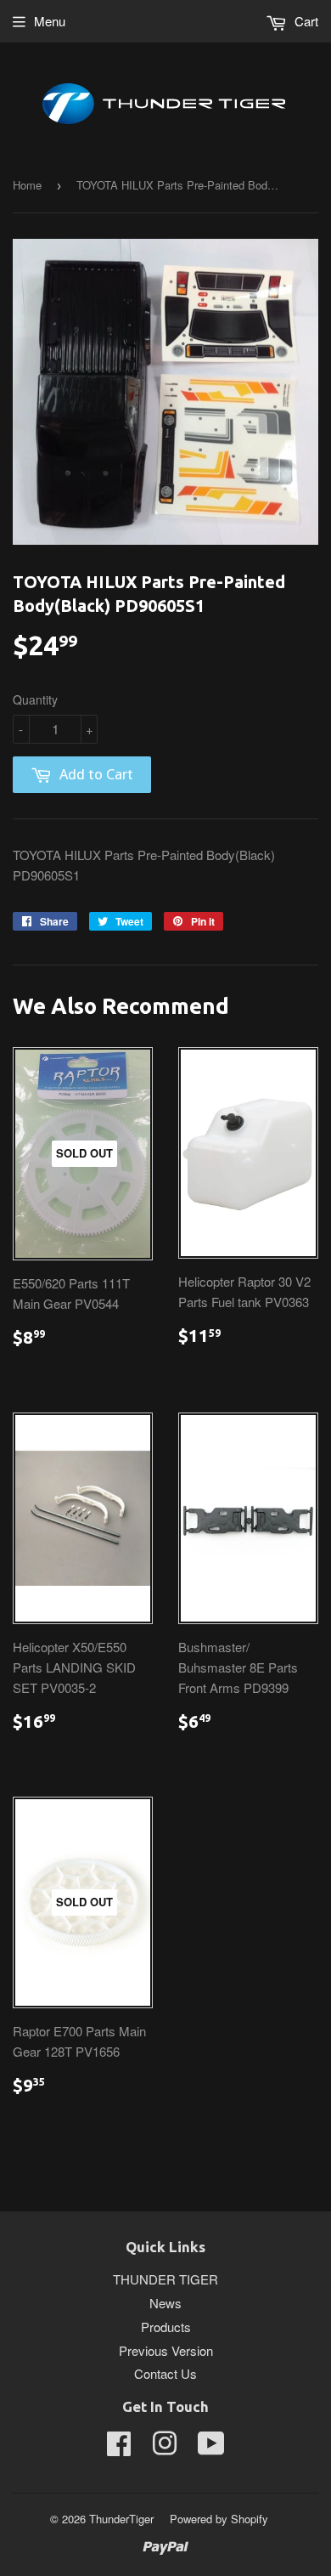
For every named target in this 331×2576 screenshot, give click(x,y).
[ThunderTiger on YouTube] (211, 2448)
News (165, 2303)
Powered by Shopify (219, 2519)
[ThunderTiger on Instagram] (165, 2448)
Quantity (35, 699)
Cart (305, 21)
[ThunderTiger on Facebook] (119, 2448)
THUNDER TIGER (165, 2279)
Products (166, 2327)
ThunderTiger (121, 2519)
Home (27, 185)
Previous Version (166, 2350)
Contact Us (165, 2373)
